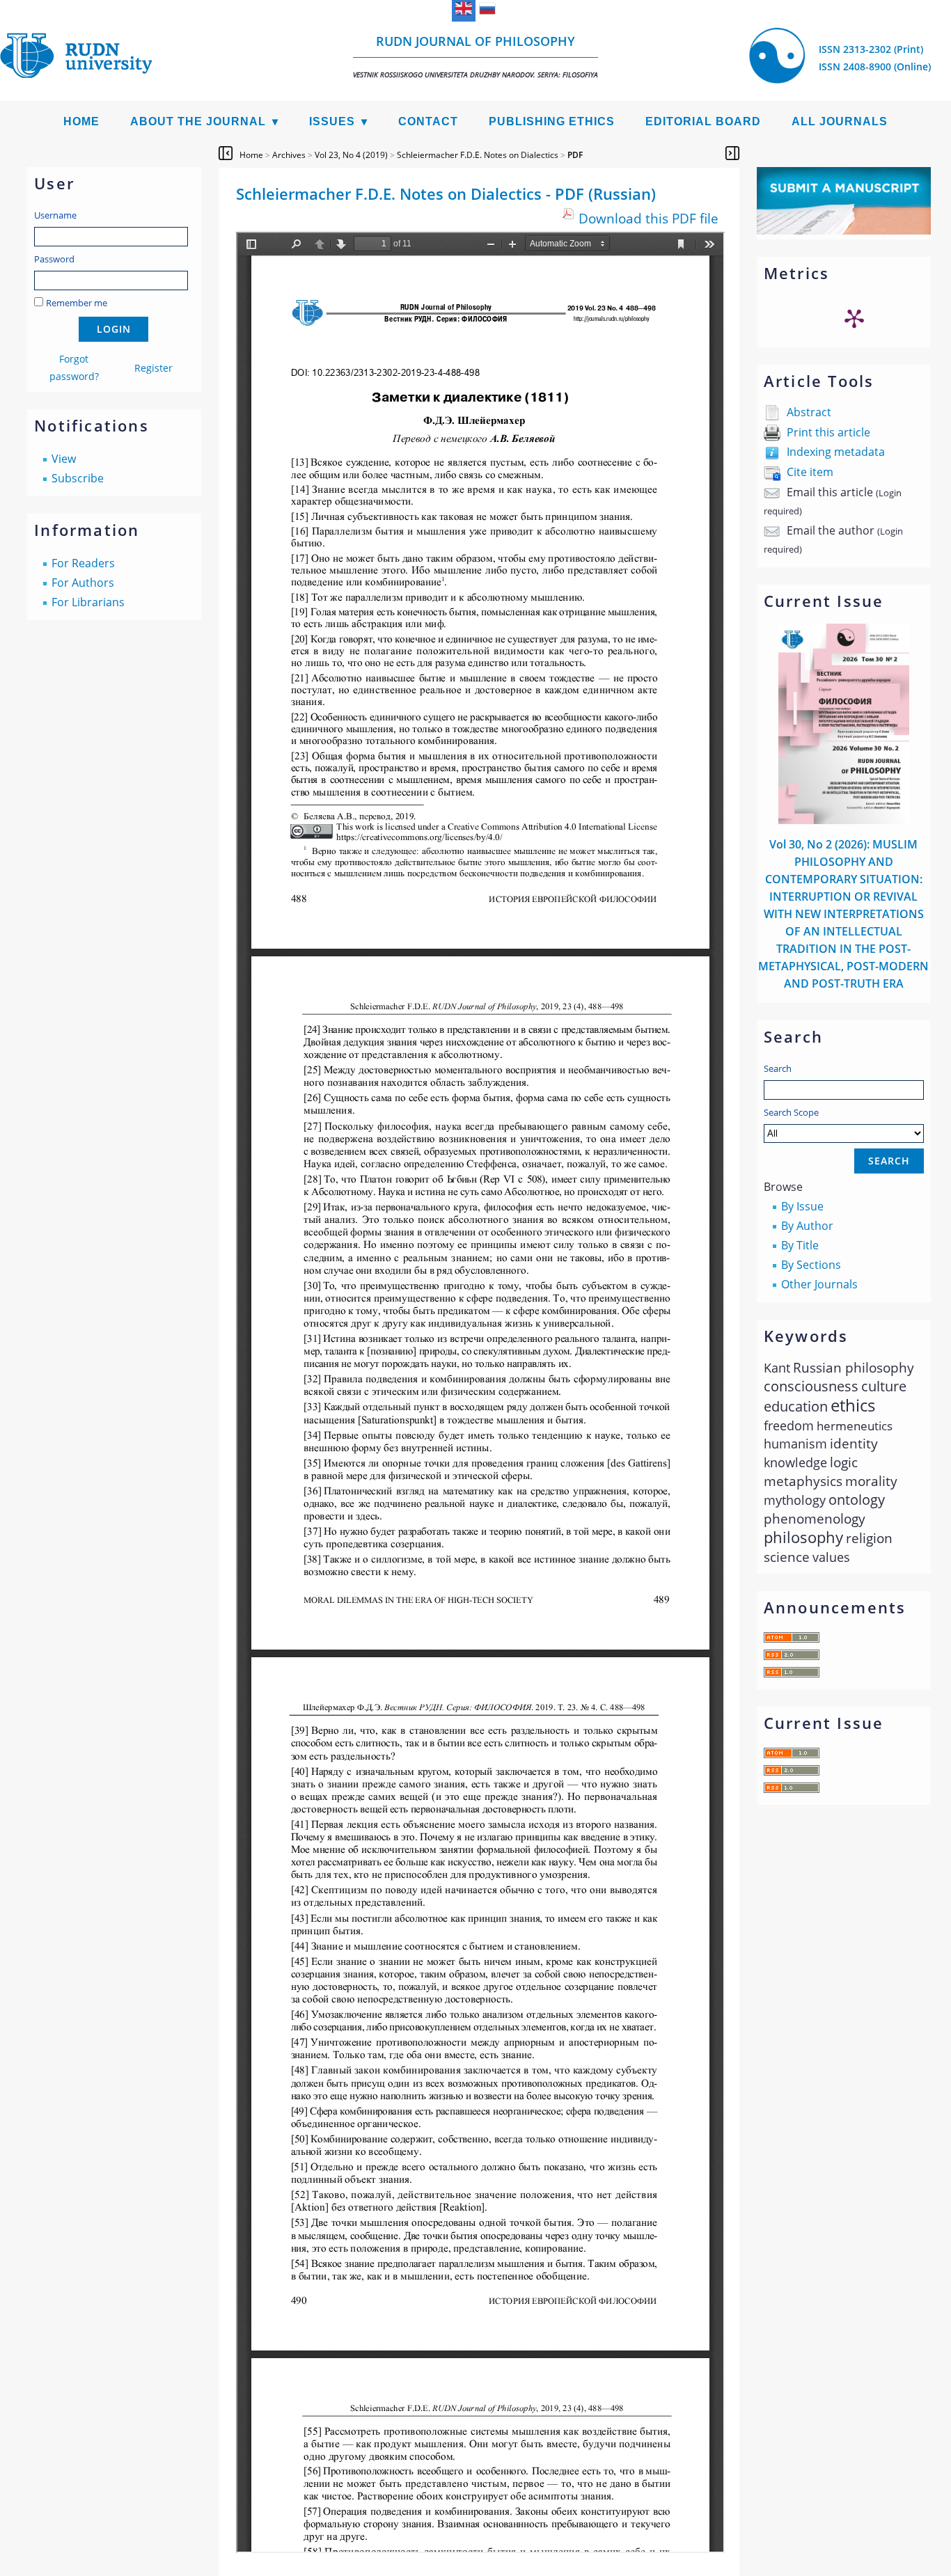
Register (154, 368)
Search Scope (791, 1112)
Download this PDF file (649, 218)
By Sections (811, 1265)
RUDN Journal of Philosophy (475, 56)
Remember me (77, 303)
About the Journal (198, 121)
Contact (428, 121)
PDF (575, 155)
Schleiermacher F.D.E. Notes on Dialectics (478, 155)
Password (54, 259)
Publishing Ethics (552, 121)
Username (55, 215)
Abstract (809, 412)
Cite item (810, 472)
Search (778, 1068)
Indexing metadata (836, 452)
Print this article (828, 432)
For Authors (83, 583)
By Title (800, 1245)
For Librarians (88, 602)
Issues (332, 121)
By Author (807, 1226)
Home (81, 121)
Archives (289, 155)
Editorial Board (703, 121)
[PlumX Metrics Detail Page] (854, 318)
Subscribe (78, 478)
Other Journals (819, 1284)
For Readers (83, 563)
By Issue (802, 1206)
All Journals (840, 121)
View (64, 459)
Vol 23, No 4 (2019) (351, 155)
